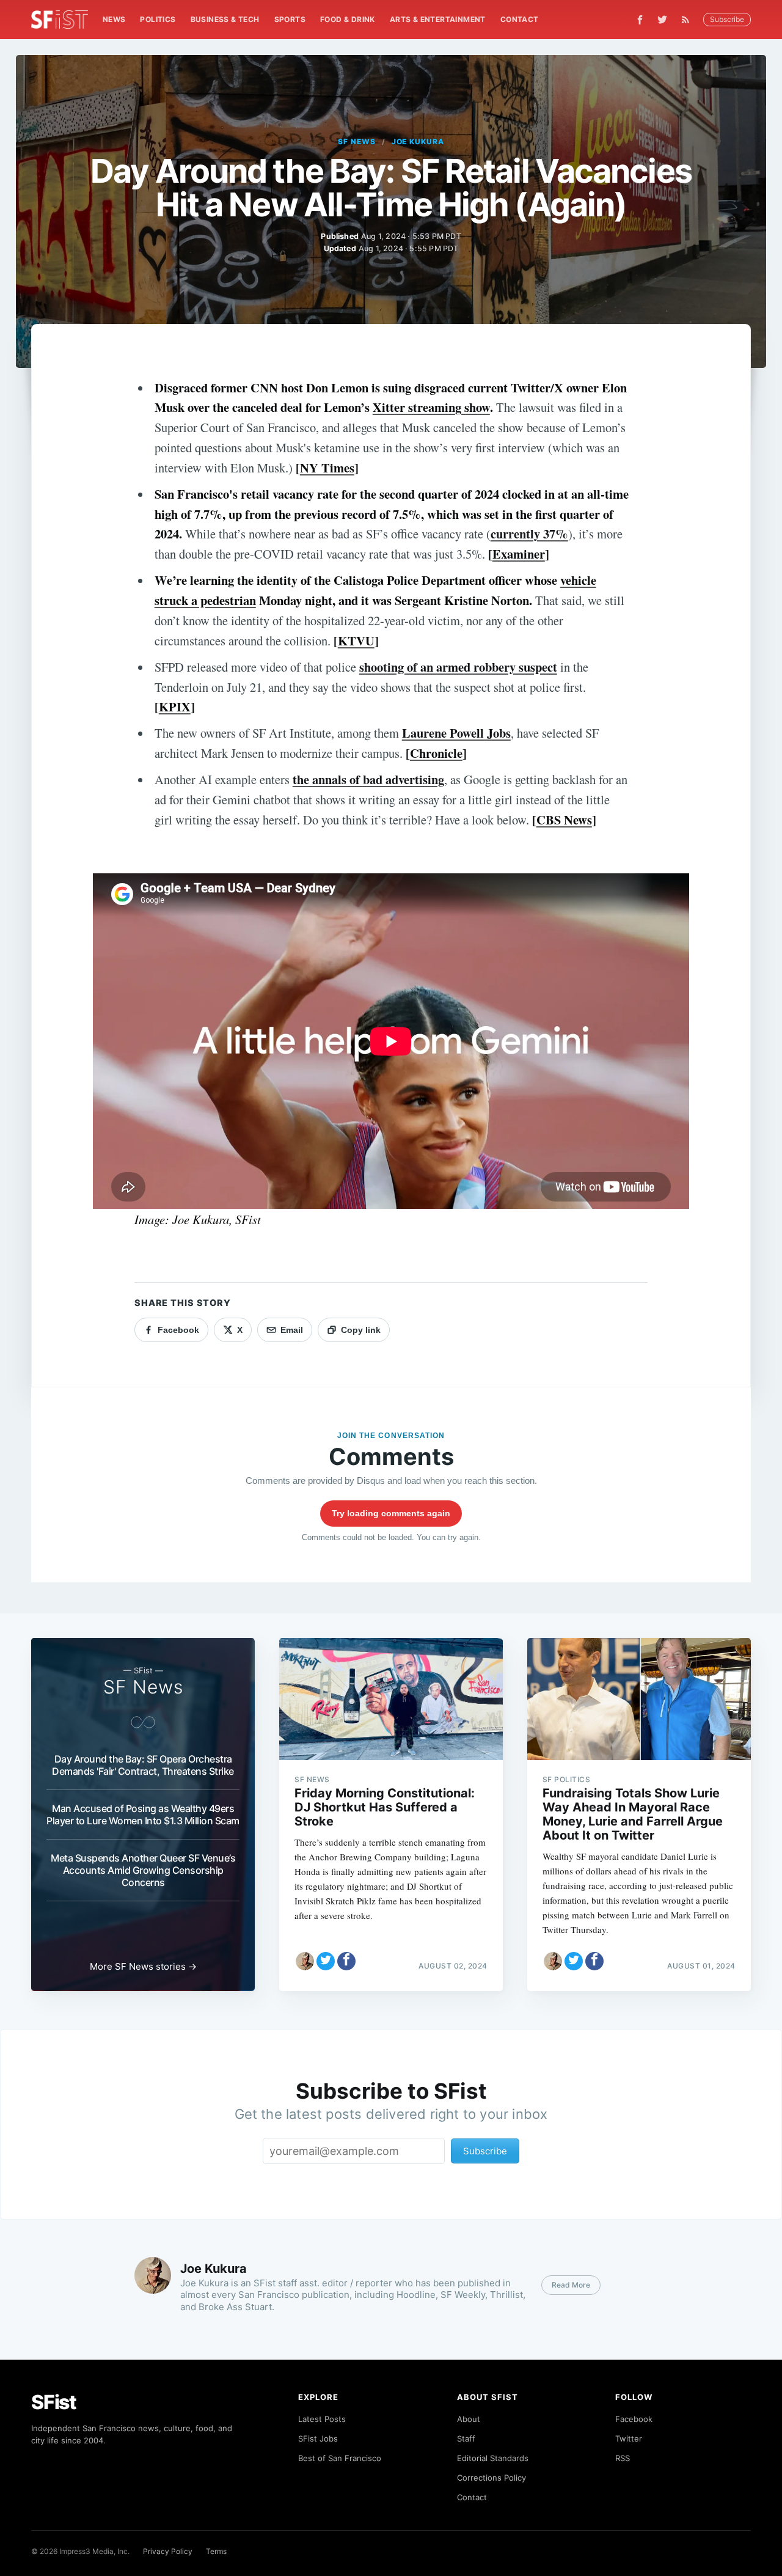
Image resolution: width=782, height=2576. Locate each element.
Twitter (629, 2438)
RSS (623, 2458)
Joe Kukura (418, 141)
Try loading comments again (391, 1513)
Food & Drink (348, 19)
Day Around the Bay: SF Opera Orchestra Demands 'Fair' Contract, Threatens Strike (143, 1765)
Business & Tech (225, 19)
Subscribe (727, 19)
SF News (357, 141)
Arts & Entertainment (438, 19)
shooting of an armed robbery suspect (458, 667)
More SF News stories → (143, 1966)
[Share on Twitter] (326, 1961)
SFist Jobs (318, 2438)
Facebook (634, 2419)
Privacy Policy (168, 2551)
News (114, 19)
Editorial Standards (493, 2458)
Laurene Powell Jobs (456, 733)
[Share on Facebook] (346, 1961)
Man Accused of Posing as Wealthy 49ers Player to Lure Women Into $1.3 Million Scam (143, 1815)
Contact (520, 19)
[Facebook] (640, 20)
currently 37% (529, 534)
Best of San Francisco (340, 2458)
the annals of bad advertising (368, 779)
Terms (216, 2551)
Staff (466, 2438)
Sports (290, 19)
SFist (54, 2402)
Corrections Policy (491, 2478)
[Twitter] (662, 20)
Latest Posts (322, 2419)
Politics (158, 19)
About (469, 2419)
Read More (571, 2285)
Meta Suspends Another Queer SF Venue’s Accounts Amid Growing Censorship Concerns (143, 1870)
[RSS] (689, 20)
